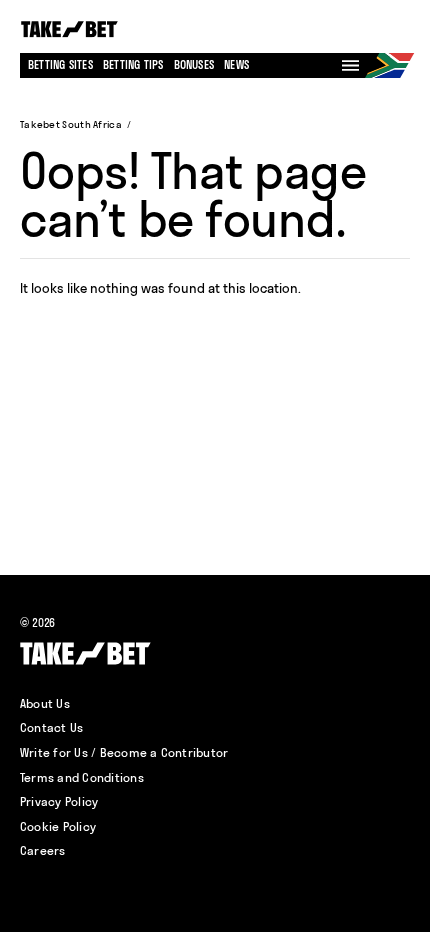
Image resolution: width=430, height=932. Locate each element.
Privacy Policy (59, 801)
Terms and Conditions (82, 777)
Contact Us (51, 727)
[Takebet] (71, 29)
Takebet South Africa (71, 124)
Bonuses (194, 65)
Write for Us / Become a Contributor (124, 752)
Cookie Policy (58, 826)
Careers (43, 850)
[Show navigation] (350, 65)
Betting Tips (133, 65)
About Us (45, 703)
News (236, 65)
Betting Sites (60, 65)
